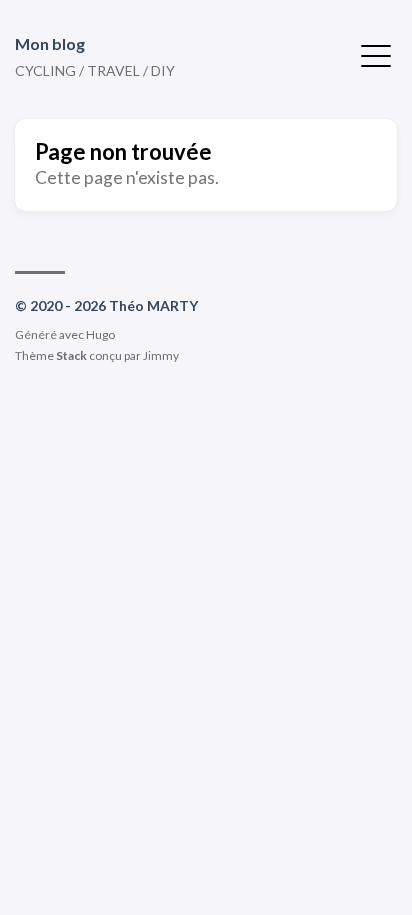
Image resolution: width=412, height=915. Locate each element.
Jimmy (161, 355)
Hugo (100, 334)
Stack (71, 355)
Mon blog (50, 43)
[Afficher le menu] (376, 54)
